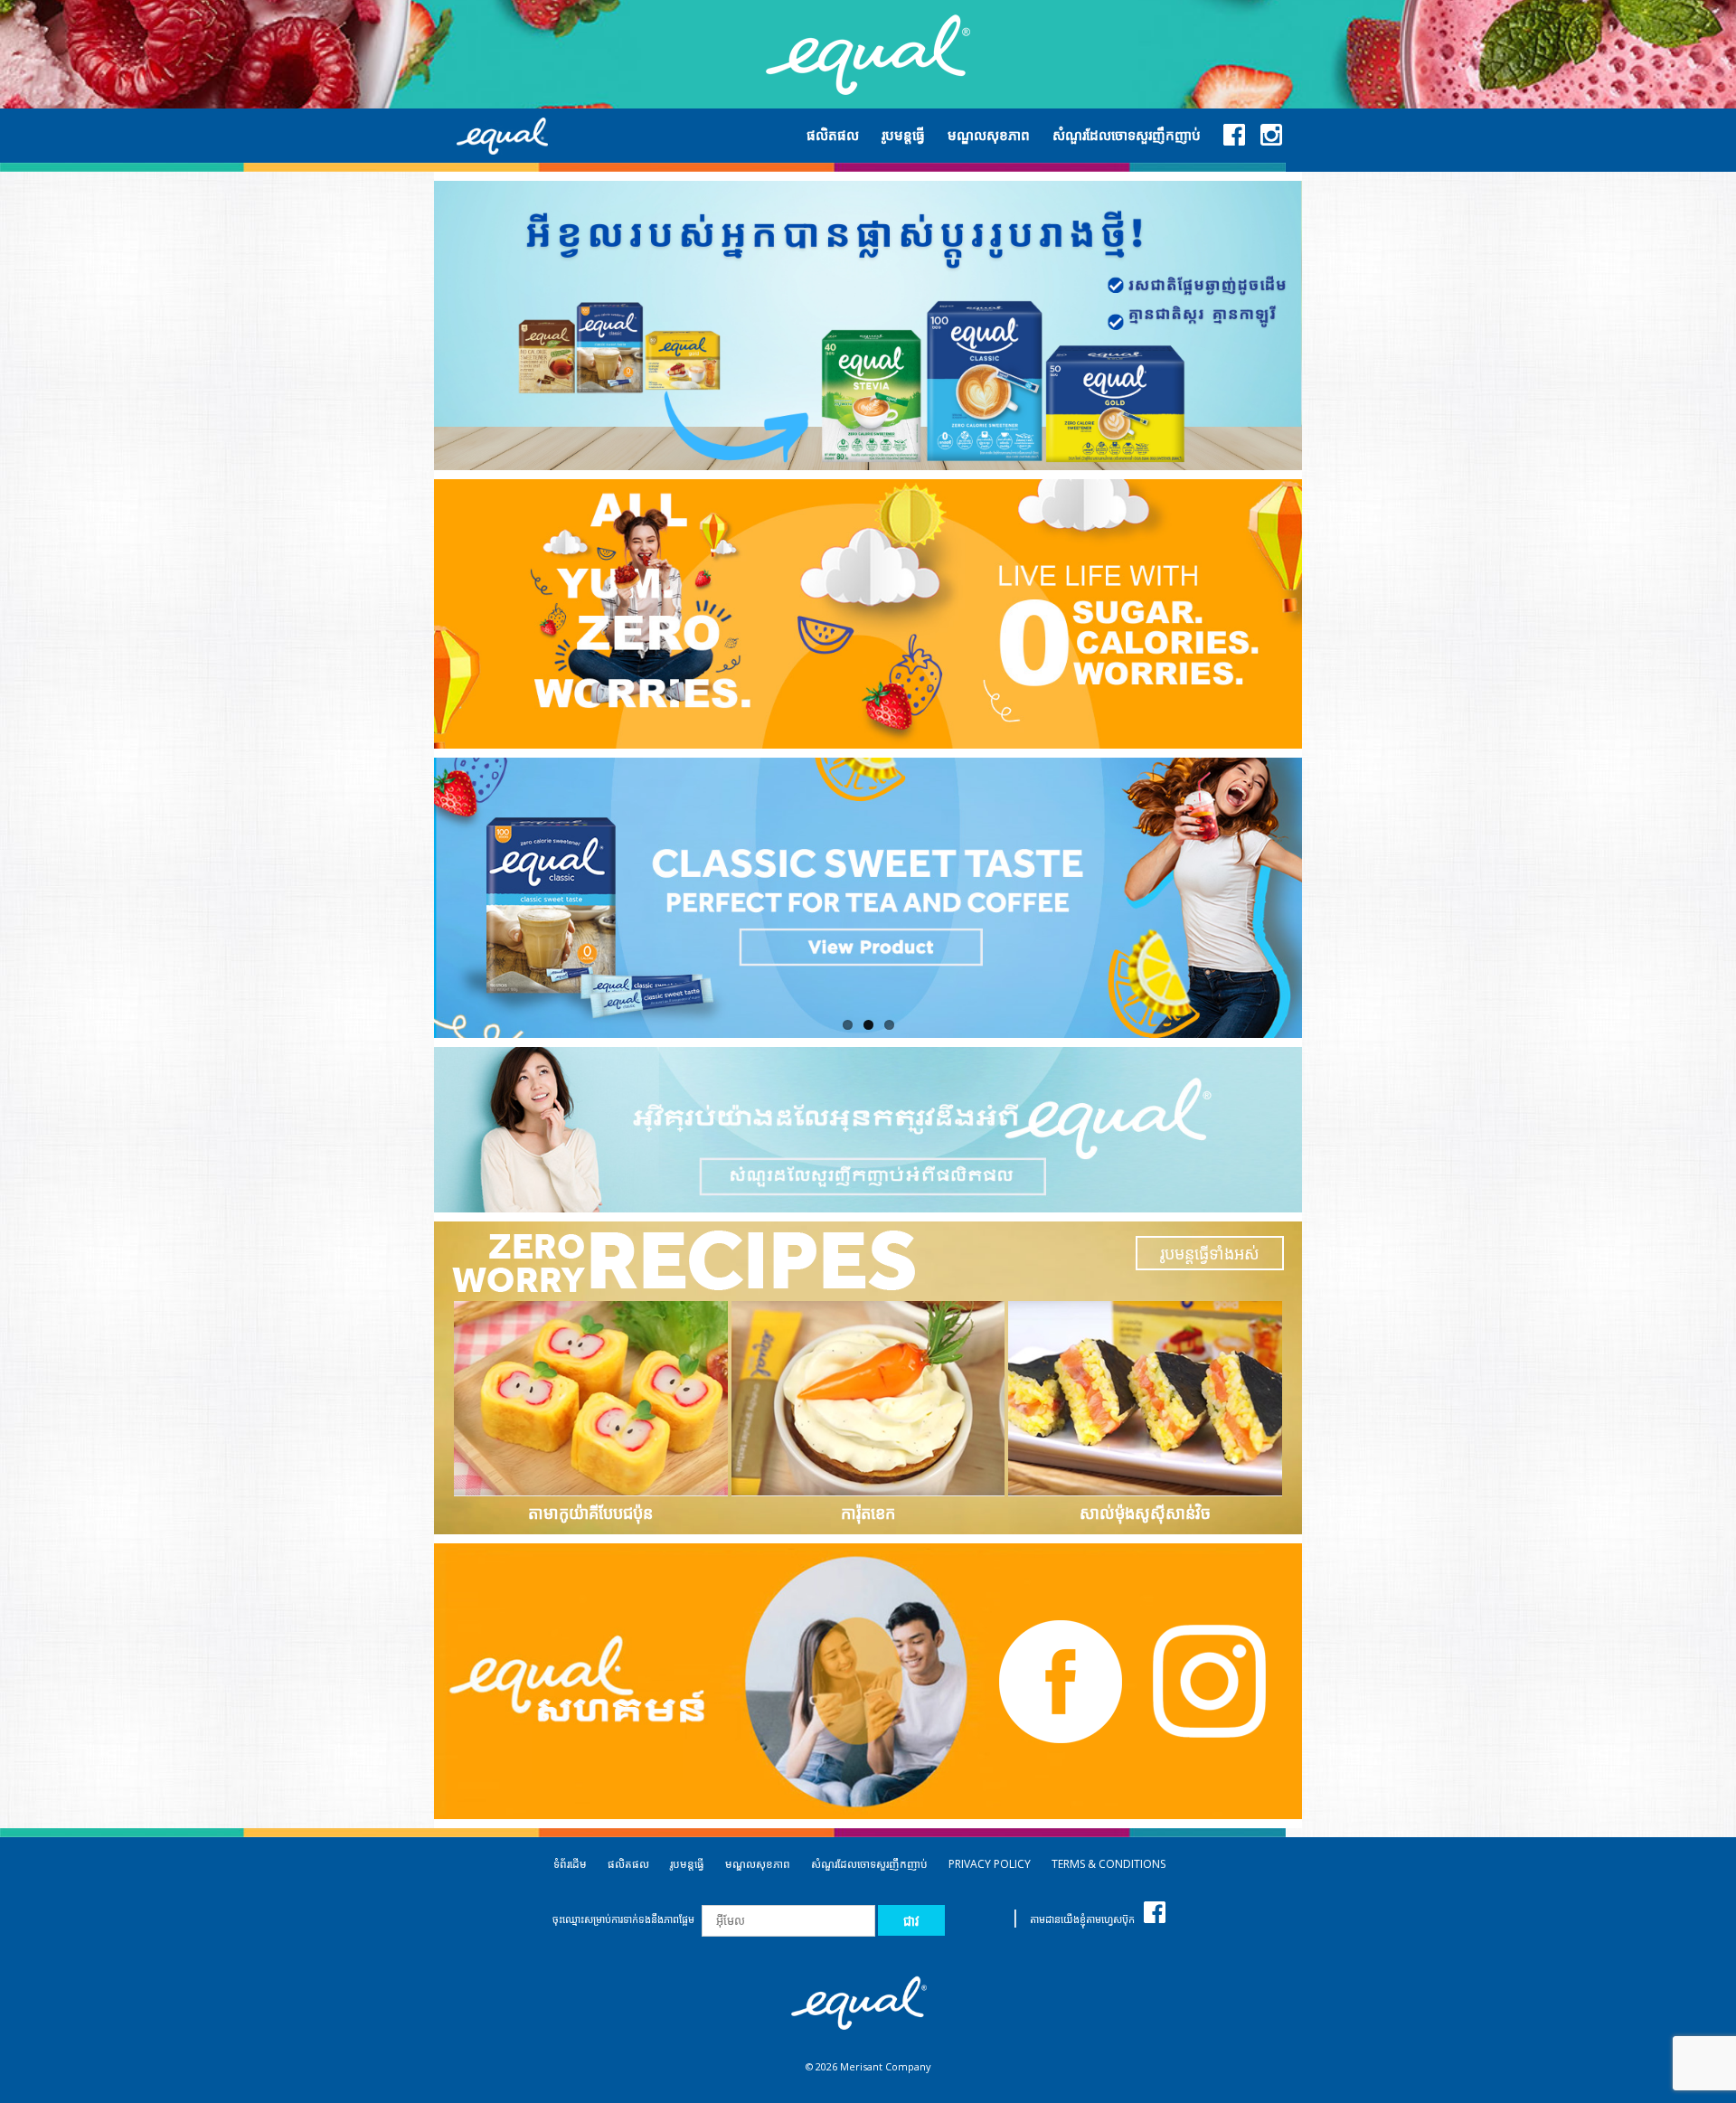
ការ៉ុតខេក (868, 1513)
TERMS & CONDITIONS (1109, 1864)
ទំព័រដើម (570, 1864)
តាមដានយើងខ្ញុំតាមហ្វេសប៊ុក (1082, 1919)
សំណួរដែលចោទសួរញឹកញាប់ (869, 1864)
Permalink (593, 1398)
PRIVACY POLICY (990, 1864)
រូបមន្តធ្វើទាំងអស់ (1210, 1253)
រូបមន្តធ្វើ (687, 1864)
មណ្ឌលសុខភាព (758, 1864)
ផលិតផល (628, 1864)
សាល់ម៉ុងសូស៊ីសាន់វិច (1145, 1513)
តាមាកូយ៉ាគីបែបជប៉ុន (590, 1513)
